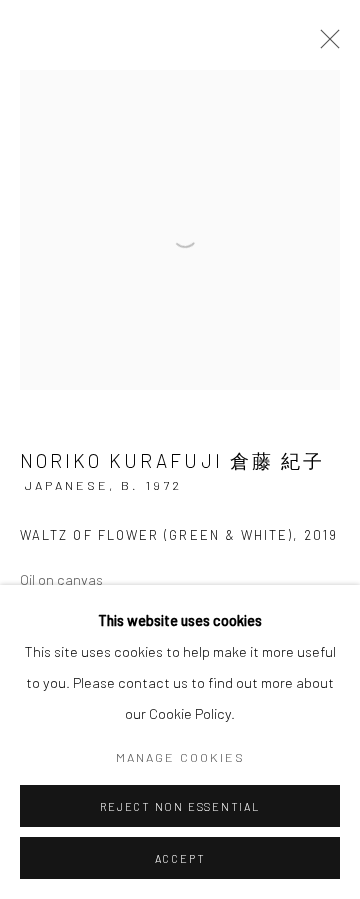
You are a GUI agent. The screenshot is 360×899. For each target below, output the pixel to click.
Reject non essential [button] (179, 806)
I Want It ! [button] (100, 547)
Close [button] (315, 145)
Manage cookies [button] (180, 757)
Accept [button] (180, 858)
